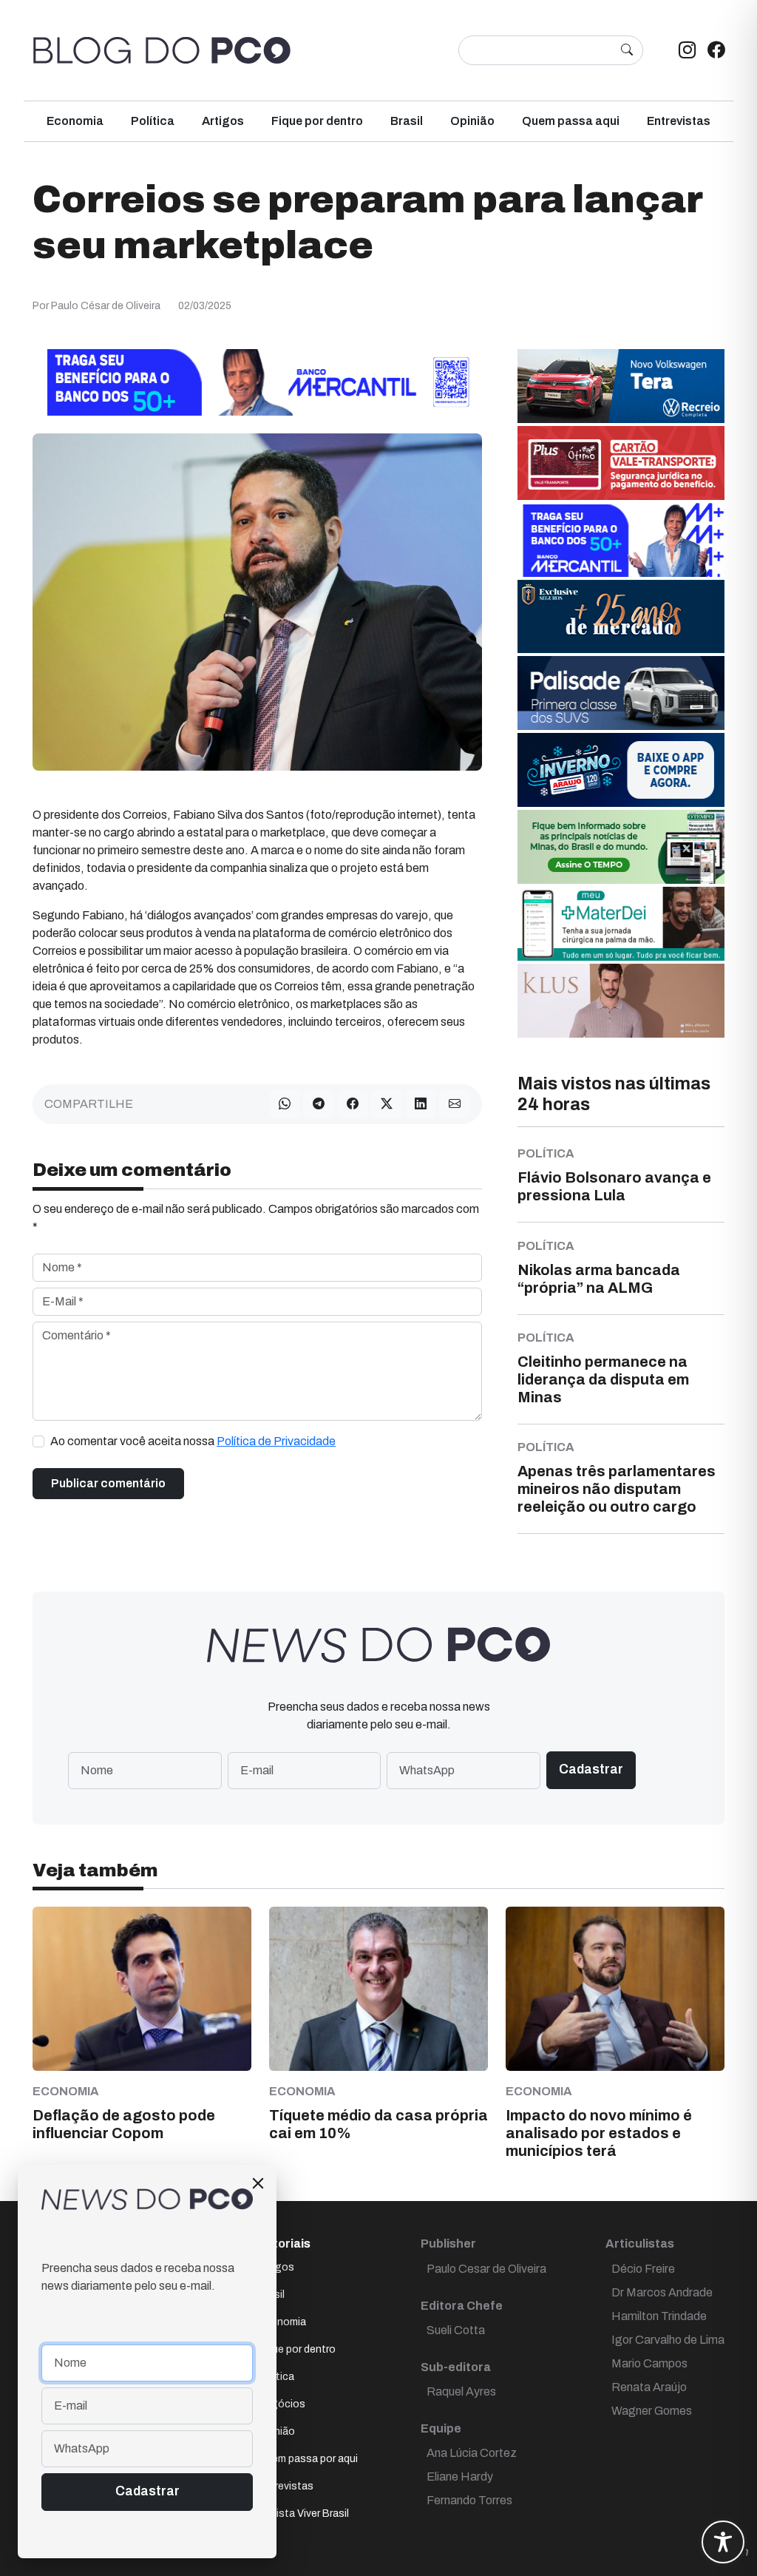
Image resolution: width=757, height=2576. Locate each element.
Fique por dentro (317, 121)
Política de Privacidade (276, 1441)
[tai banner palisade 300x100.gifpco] (621, 692)
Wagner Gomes (652, 2411)
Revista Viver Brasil (303, 2514)
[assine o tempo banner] (621, 846)
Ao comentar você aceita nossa (193, 1441)
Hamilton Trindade (659, 2316)
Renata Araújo (649, 2387)
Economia (75, 121)
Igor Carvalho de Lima (668, 2340)
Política (153, 121)
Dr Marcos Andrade (662, 2292)
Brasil (407, 121)
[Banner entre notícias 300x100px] (621, 539)
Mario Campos (649, 2363)
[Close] (258, 2183)
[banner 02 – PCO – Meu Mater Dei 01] (621, 923)
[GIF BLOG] (621, 462)
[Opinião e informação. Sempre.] (162, 50)
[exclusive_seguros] (621, 616)
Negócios (282, 2404)
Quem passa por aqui (308, 2459)
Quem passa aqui (571, 121)
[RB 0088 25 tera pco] (621, 385)
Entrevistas (679, 121)
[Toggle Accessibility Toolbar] (723, 2542)
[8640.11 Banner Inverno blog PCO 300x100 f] (621, 769)
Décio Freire (643, 2269)
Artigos (223, 121)
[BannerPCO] (621, 1000)
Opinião (472, 121)
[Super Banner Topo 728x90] (257, 381)
